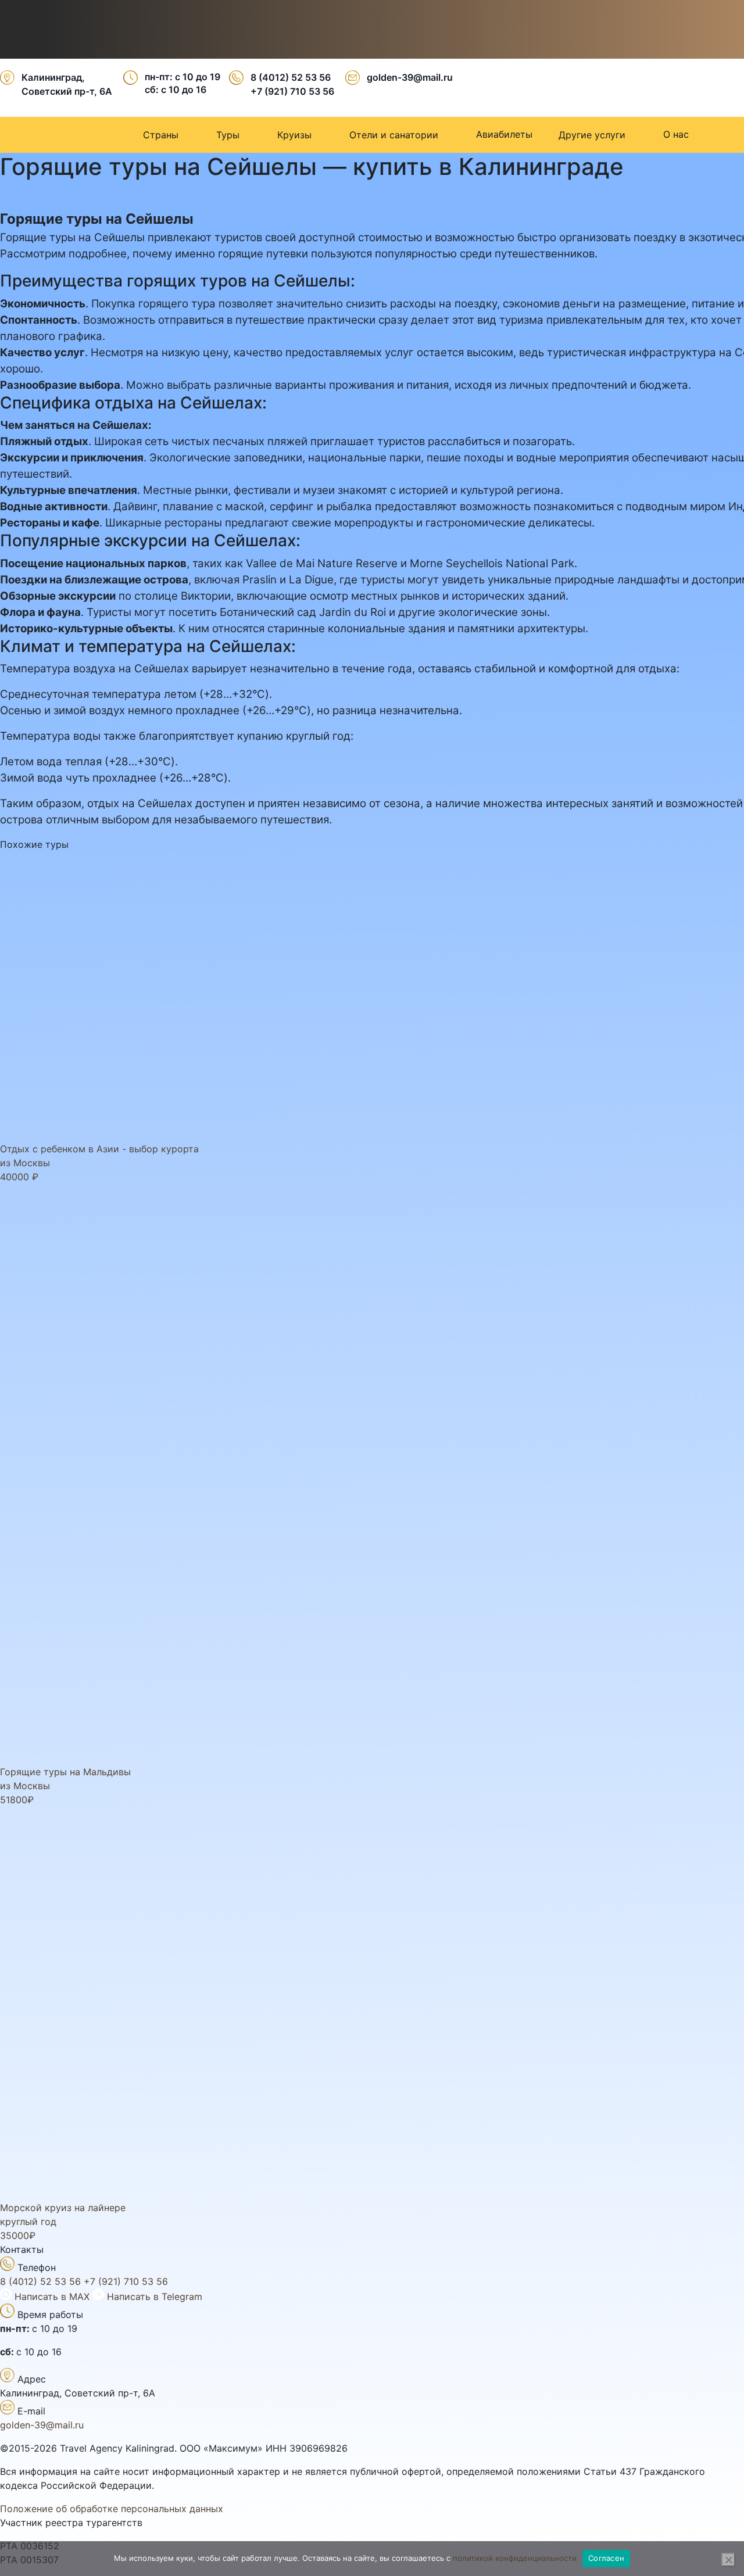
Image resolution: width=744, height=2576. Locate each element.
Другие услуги (592, 135)
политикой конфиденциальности (515, 2558)
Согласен (606, 2558)
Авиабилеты (504, 134)
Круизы (294, 135)
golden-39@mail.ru (410, 77)
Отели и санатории (394, 135)
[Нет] (728, 2560)
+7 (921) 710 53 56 (292, 91)
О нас (676, 134)
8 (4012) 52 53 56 (291, 77)
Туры (228, 135)
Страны (161, 135)
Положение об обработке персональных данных (112, 2509)
